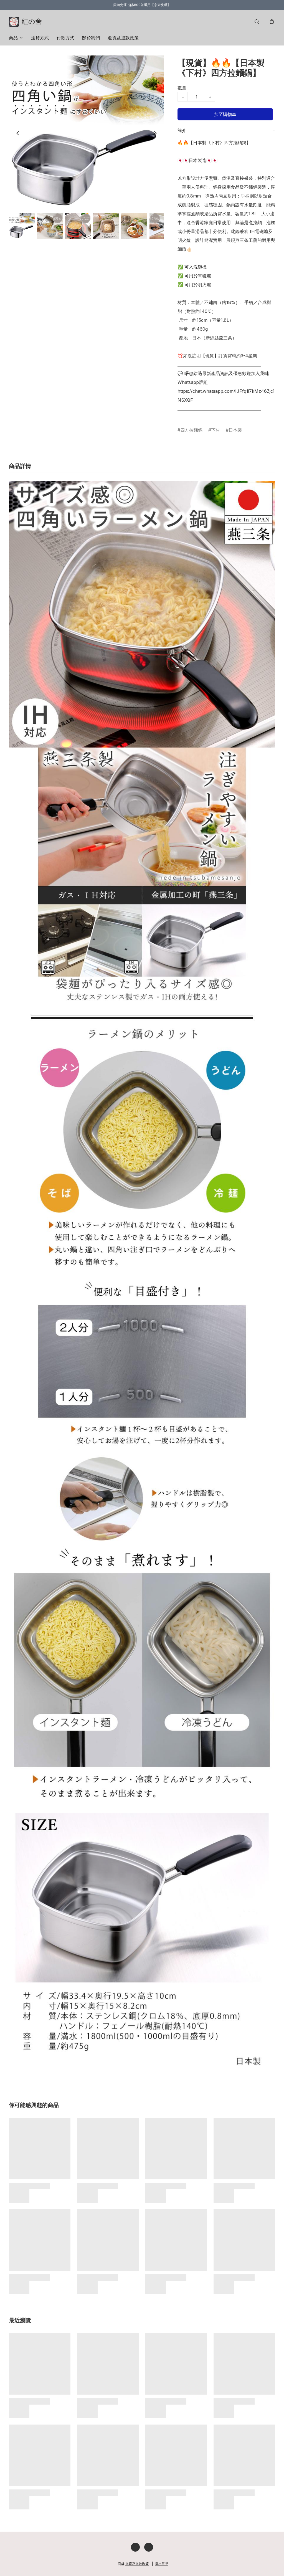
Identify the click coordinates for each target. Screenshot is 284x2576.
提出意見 (162, 2564)
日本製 (235, 430)
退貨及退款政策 (123, 38)
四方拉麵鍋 (191, 430)
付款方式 (65, 38)
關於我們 (91, 38)
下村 (215, 430)
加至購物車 (225, 114)
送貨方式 (40, 38)
